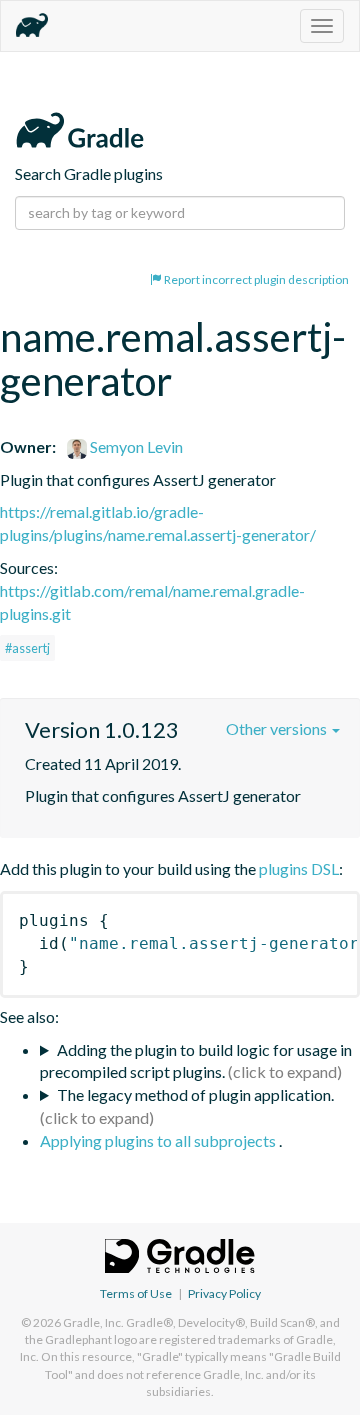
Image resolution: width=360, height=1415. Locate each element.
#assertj (27, 648)
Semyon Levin (135, 446)
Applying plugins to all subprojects (159, 1140)
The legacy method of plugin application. (195, 1094)
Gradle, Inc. (93, 1322)
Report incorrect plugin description (255, 279)
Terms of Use (136, 1293)
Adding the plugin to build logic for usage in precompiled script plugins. (196, 1061)
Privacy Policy (224, 1293)
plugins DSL (299, 868)
